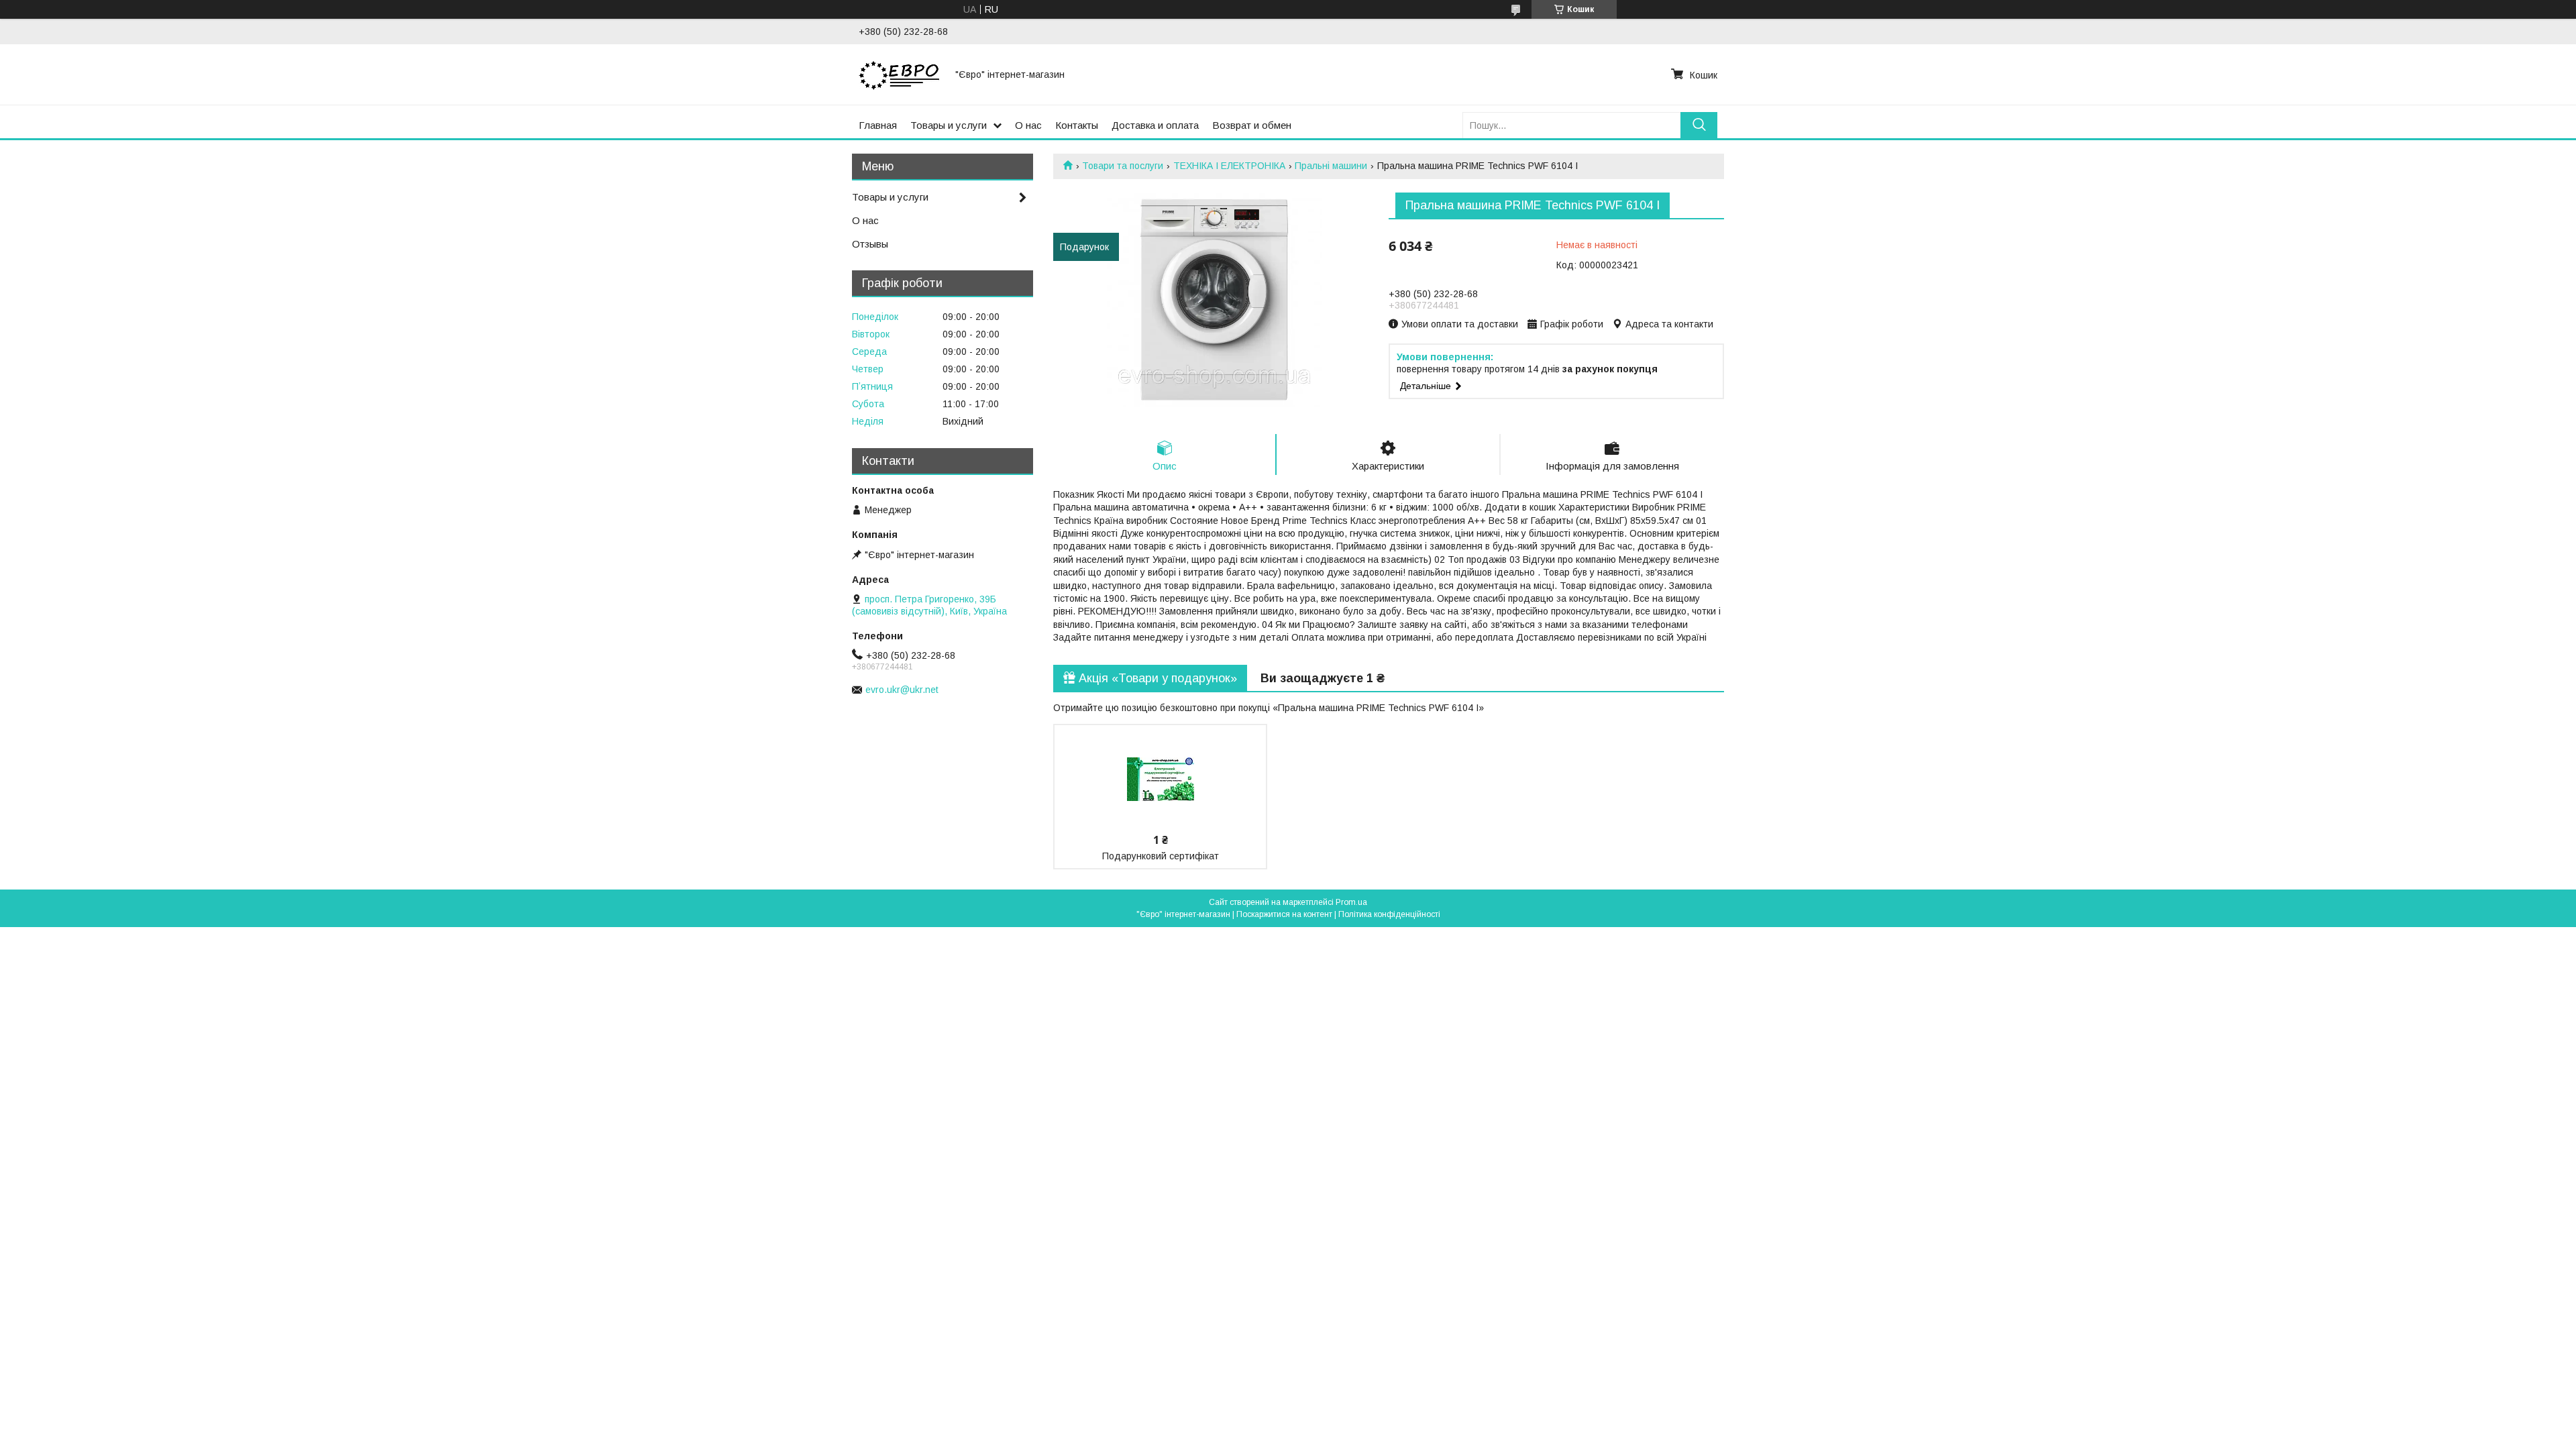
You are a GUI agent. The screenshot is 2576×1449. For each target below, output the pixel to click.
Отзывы (870, 244)
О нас (1028, 125)
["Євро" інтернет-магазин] (899, 74)
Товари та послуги (1123, 166)
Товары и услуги (949, 125)
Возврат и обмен (1252, 125)
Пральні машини (1331, 166)
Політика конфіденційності (1389, 914)
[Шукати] (1699, 125)
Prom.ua (1351, 902)
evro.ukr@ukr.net (902, 690)
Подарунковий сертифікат (1161, 856)
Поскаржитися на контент (1284, 914)
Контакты (1077, 125)
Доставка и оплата (1155, 125)
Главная (878, 125)
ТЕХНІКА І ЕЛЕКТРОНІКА (1229, 166)
